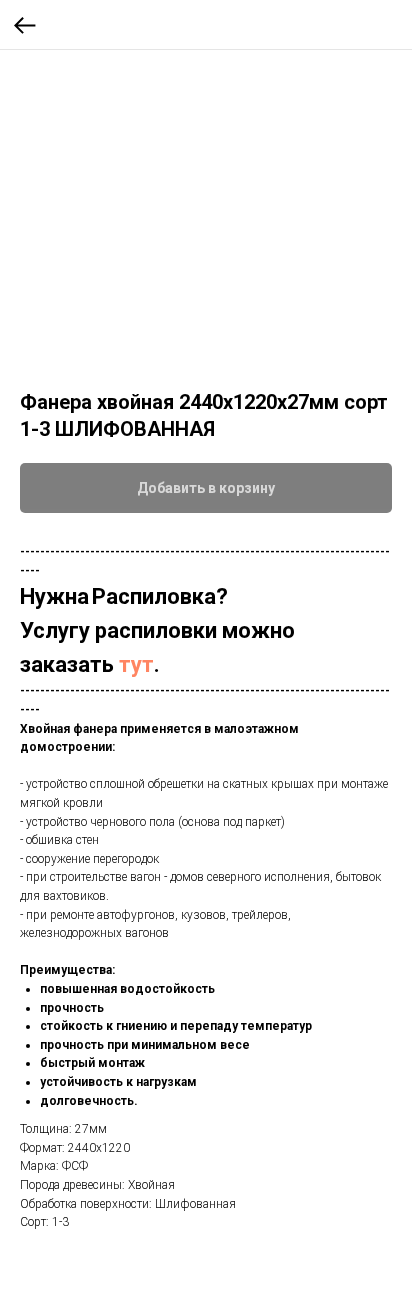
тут (136, 664)
